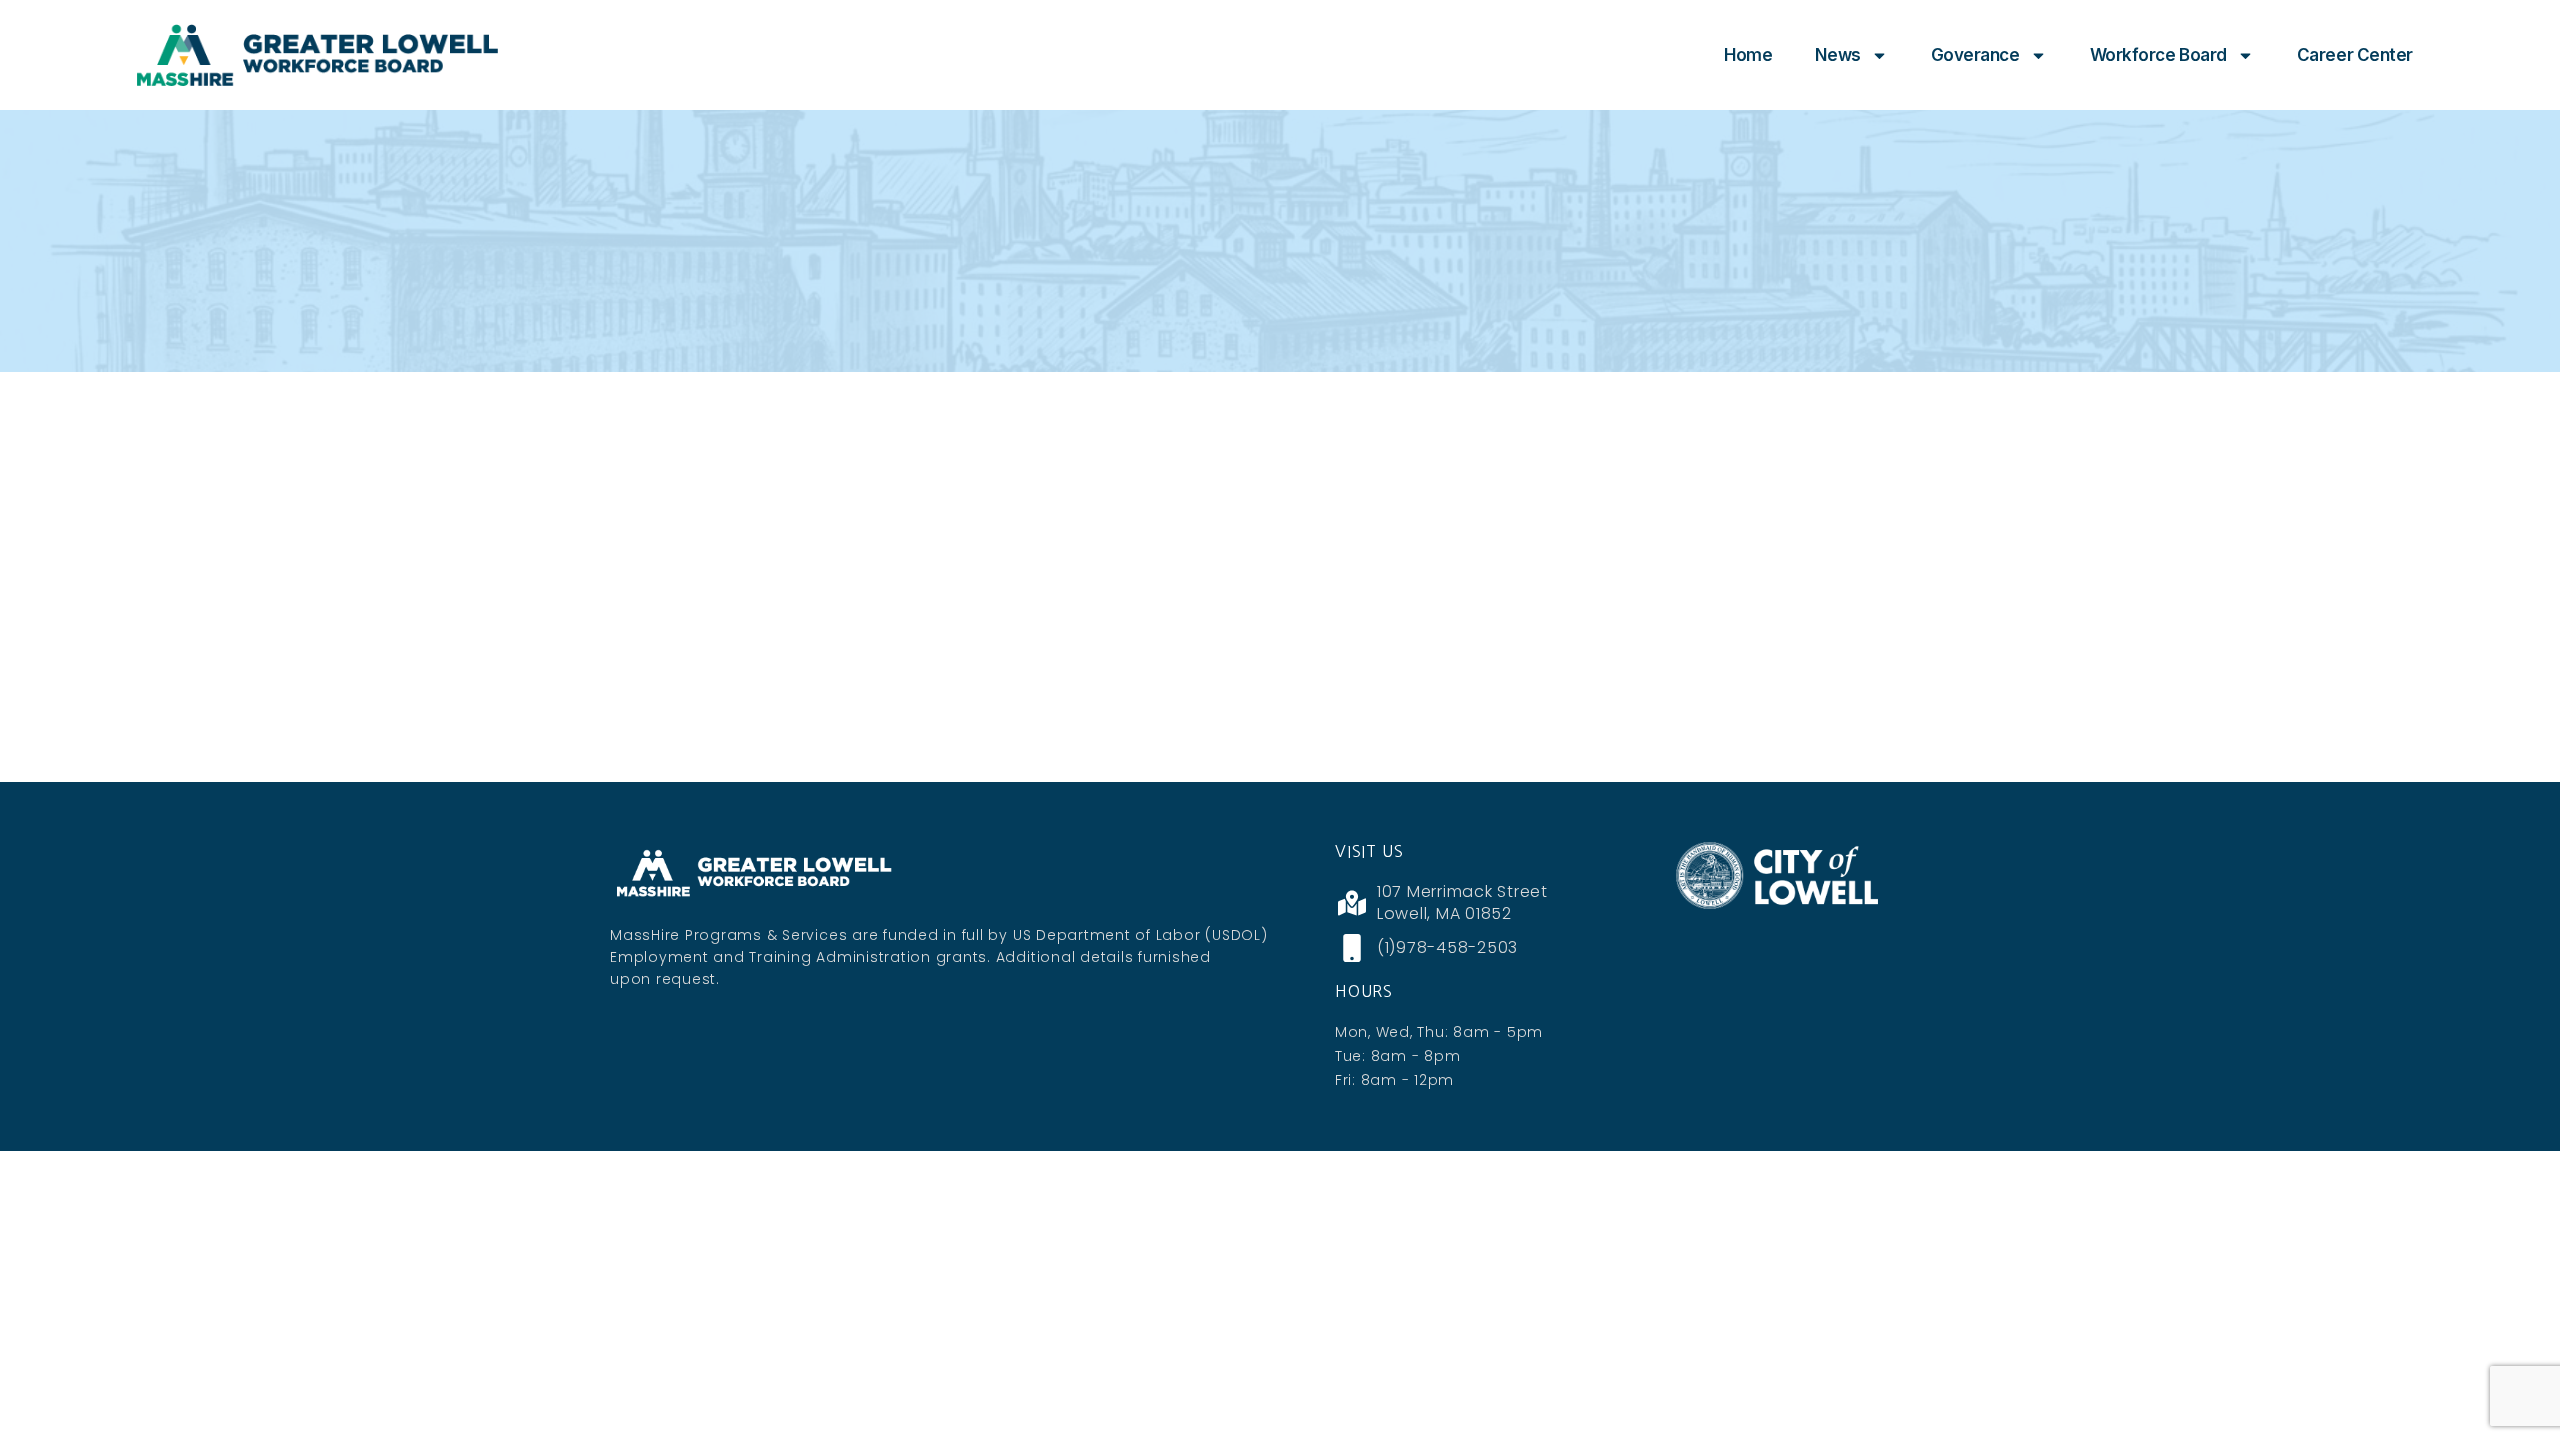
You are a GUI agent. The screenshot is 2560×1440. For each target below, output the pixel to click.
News (1837, 55)
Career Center (2355, 55)
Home (1748, 55)
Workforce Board (2158, 55)
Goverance (1975, 55)
